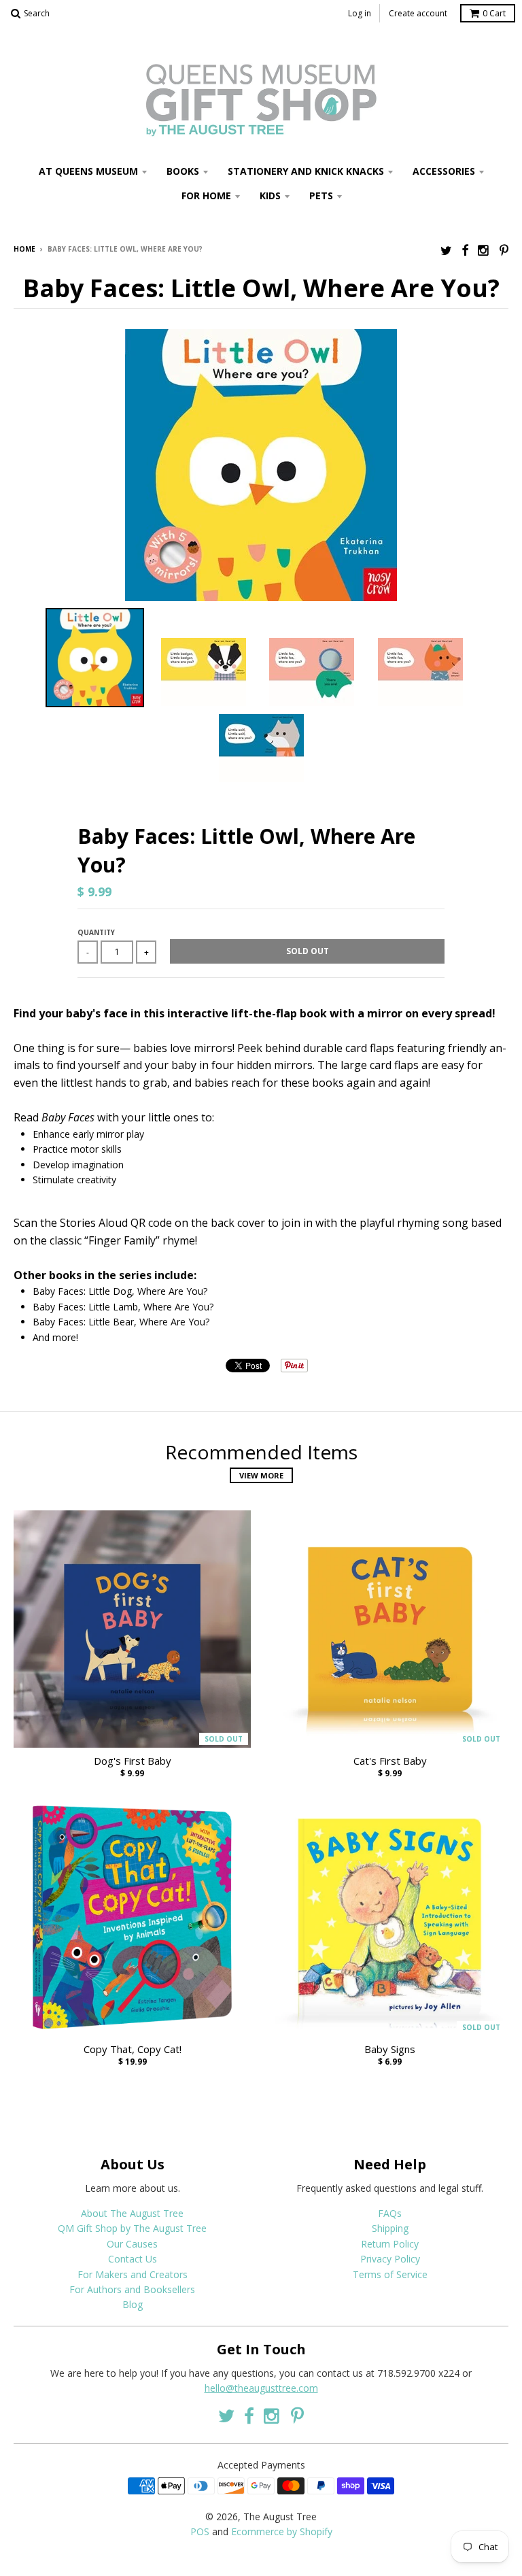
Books (183, 171)
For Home (206, 196)
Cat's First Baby (390, 1761)
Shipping (390, 2228)
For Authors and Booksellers (132, 2289)
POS (200, 2531)
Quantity (96, 932)
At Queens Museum (88, 171)
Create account (418, 13)
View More (261, 1475)
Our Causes (132, 2244)
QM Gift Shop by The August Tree (132, 2228)
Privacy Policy (390, 2259)
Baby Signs (390, 2049)
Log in (360, 13)
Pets (321, 196)
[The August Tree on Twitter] (446, 250)
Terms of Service (390, 2274)
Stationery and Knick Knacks (306, 171)
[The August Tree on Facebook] (465, 250)
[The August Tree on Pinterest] (504, 250)
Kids (270, 196)
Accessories (444, 171)
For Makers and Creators (133, 2274)
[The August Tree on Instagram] (484, 250)
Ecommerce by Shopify (282, 2531)
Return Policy (390, 2244)
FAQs (390, 2213)
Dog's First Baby (133, 1761)
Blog (133, 2304)
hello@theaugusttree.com (261, 2388)
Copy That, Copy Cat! (133, 2049)
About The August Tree (132, 2213)
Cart (494, 13)
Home (24, 249)
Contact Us (133, 2259)
